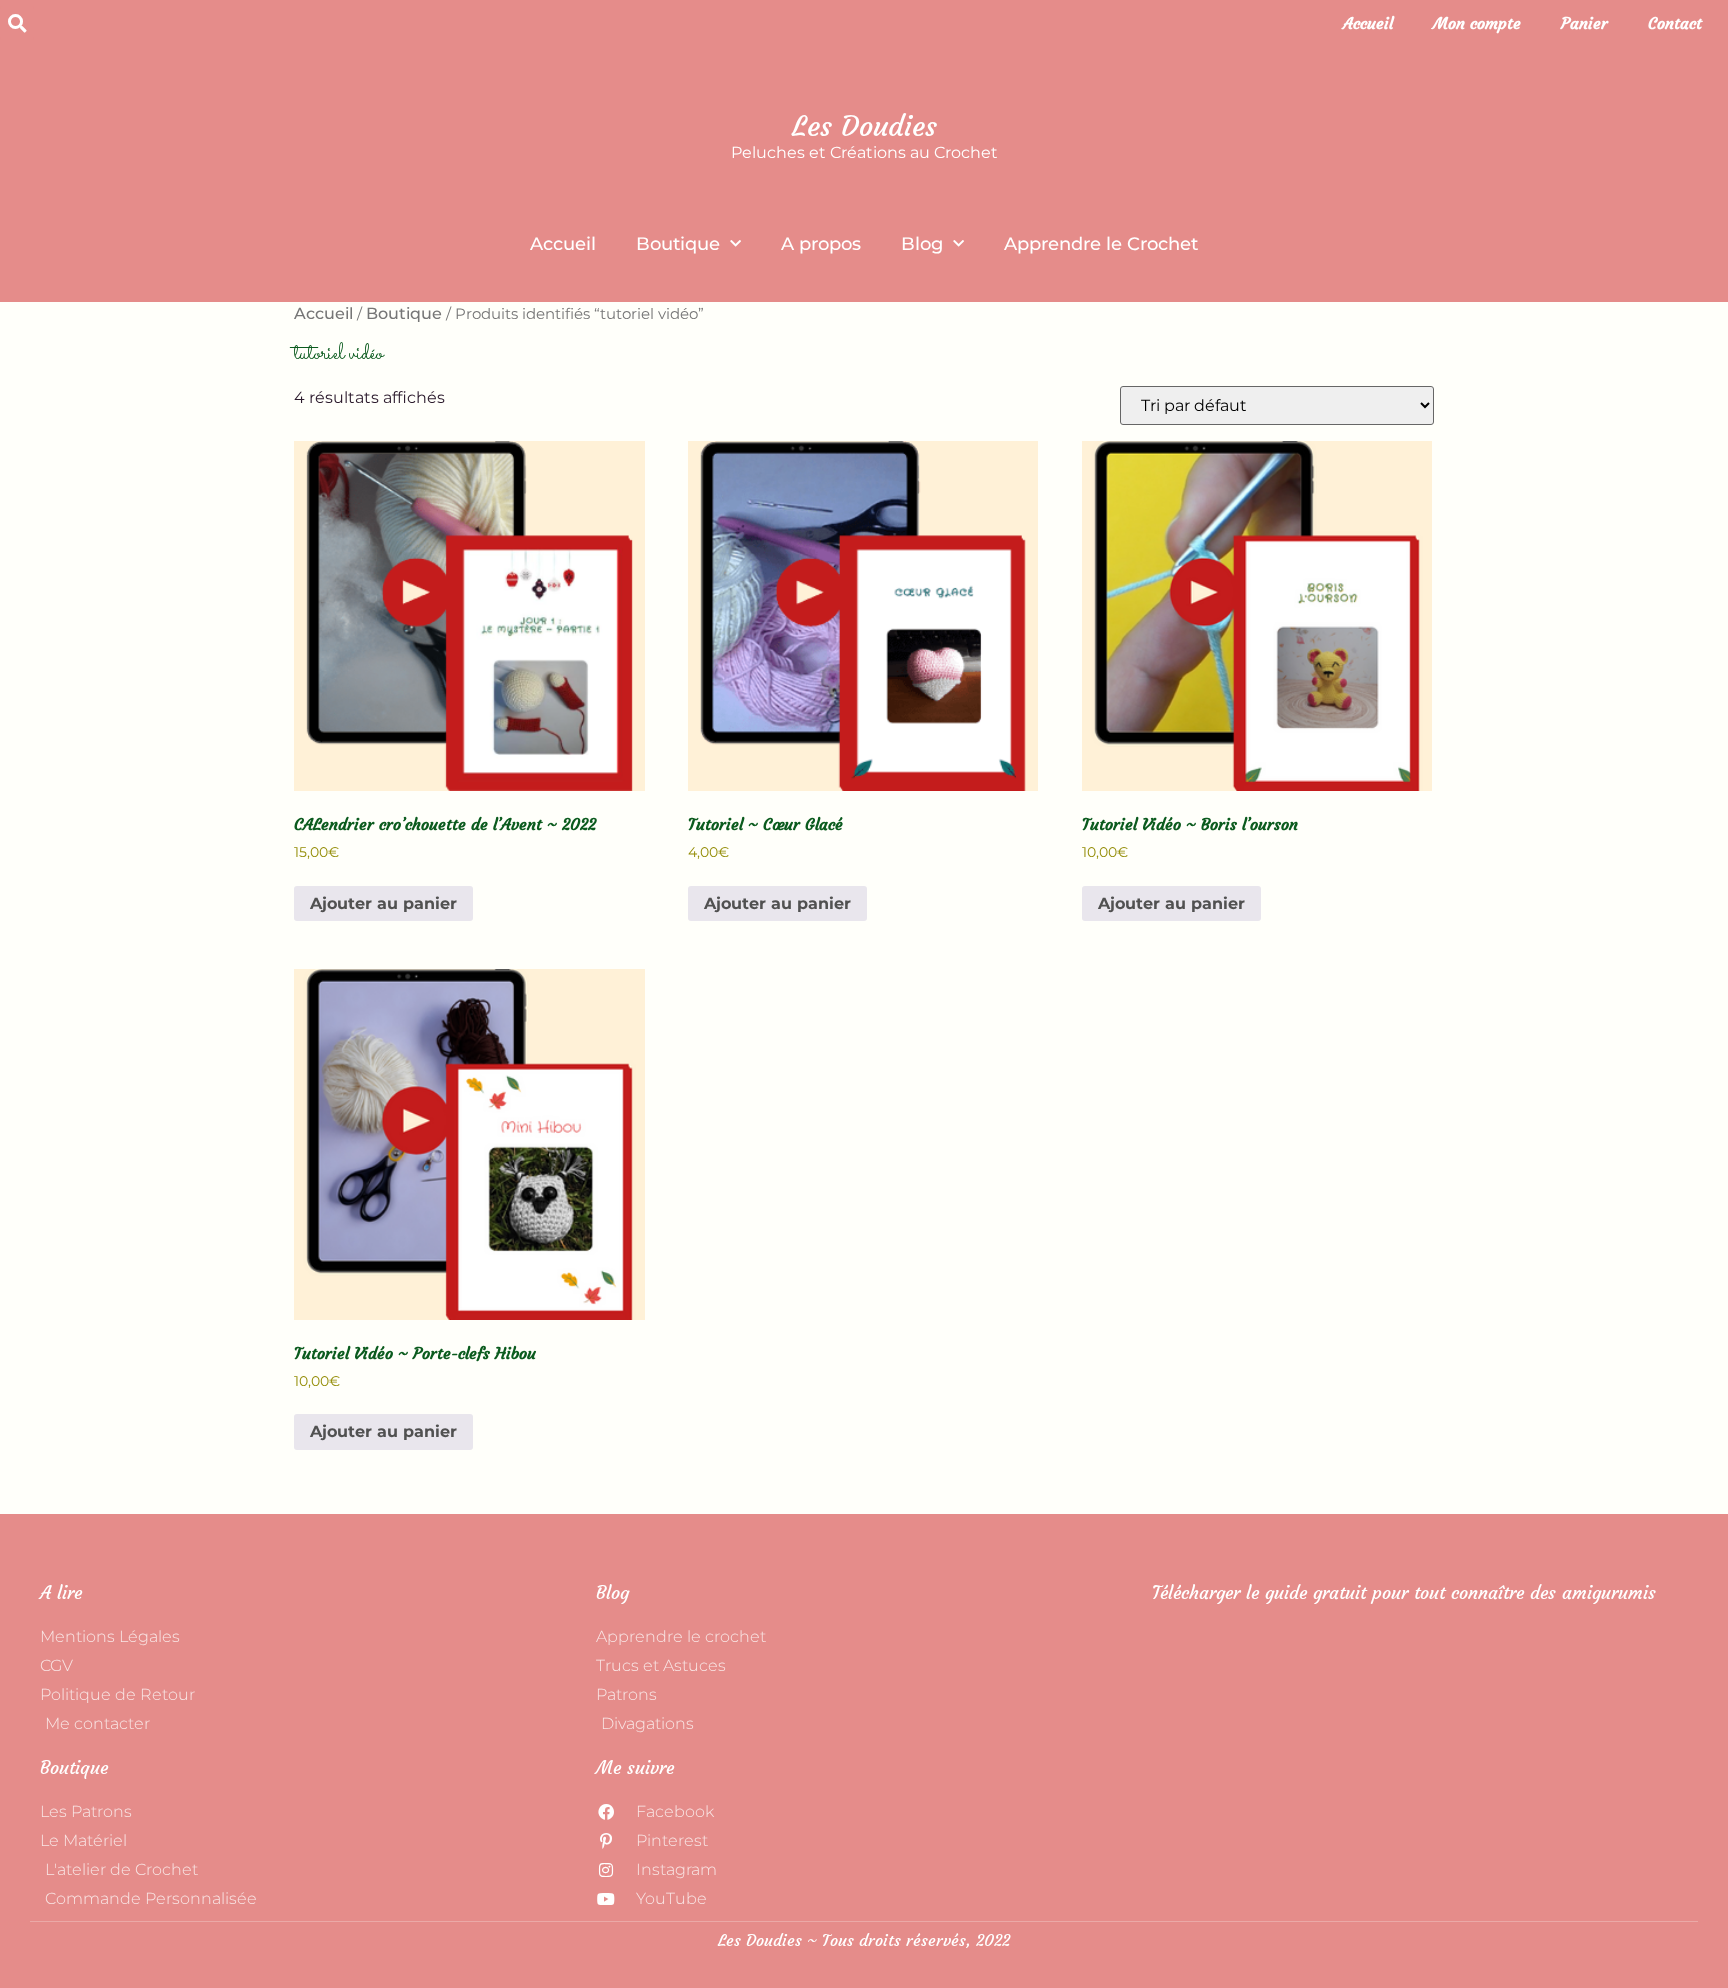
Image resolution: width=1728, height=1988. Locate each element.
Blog (922, 244)
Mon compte (1477, 23)
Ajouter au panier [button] (383, 903)
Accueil (1368, 23)
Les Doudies (864, 126)
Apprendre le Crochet (1101, 244)
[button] (17, 23)
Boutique (678, 244)
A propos (821, 244)
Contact (1675, 23)
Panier (1584, 23)
